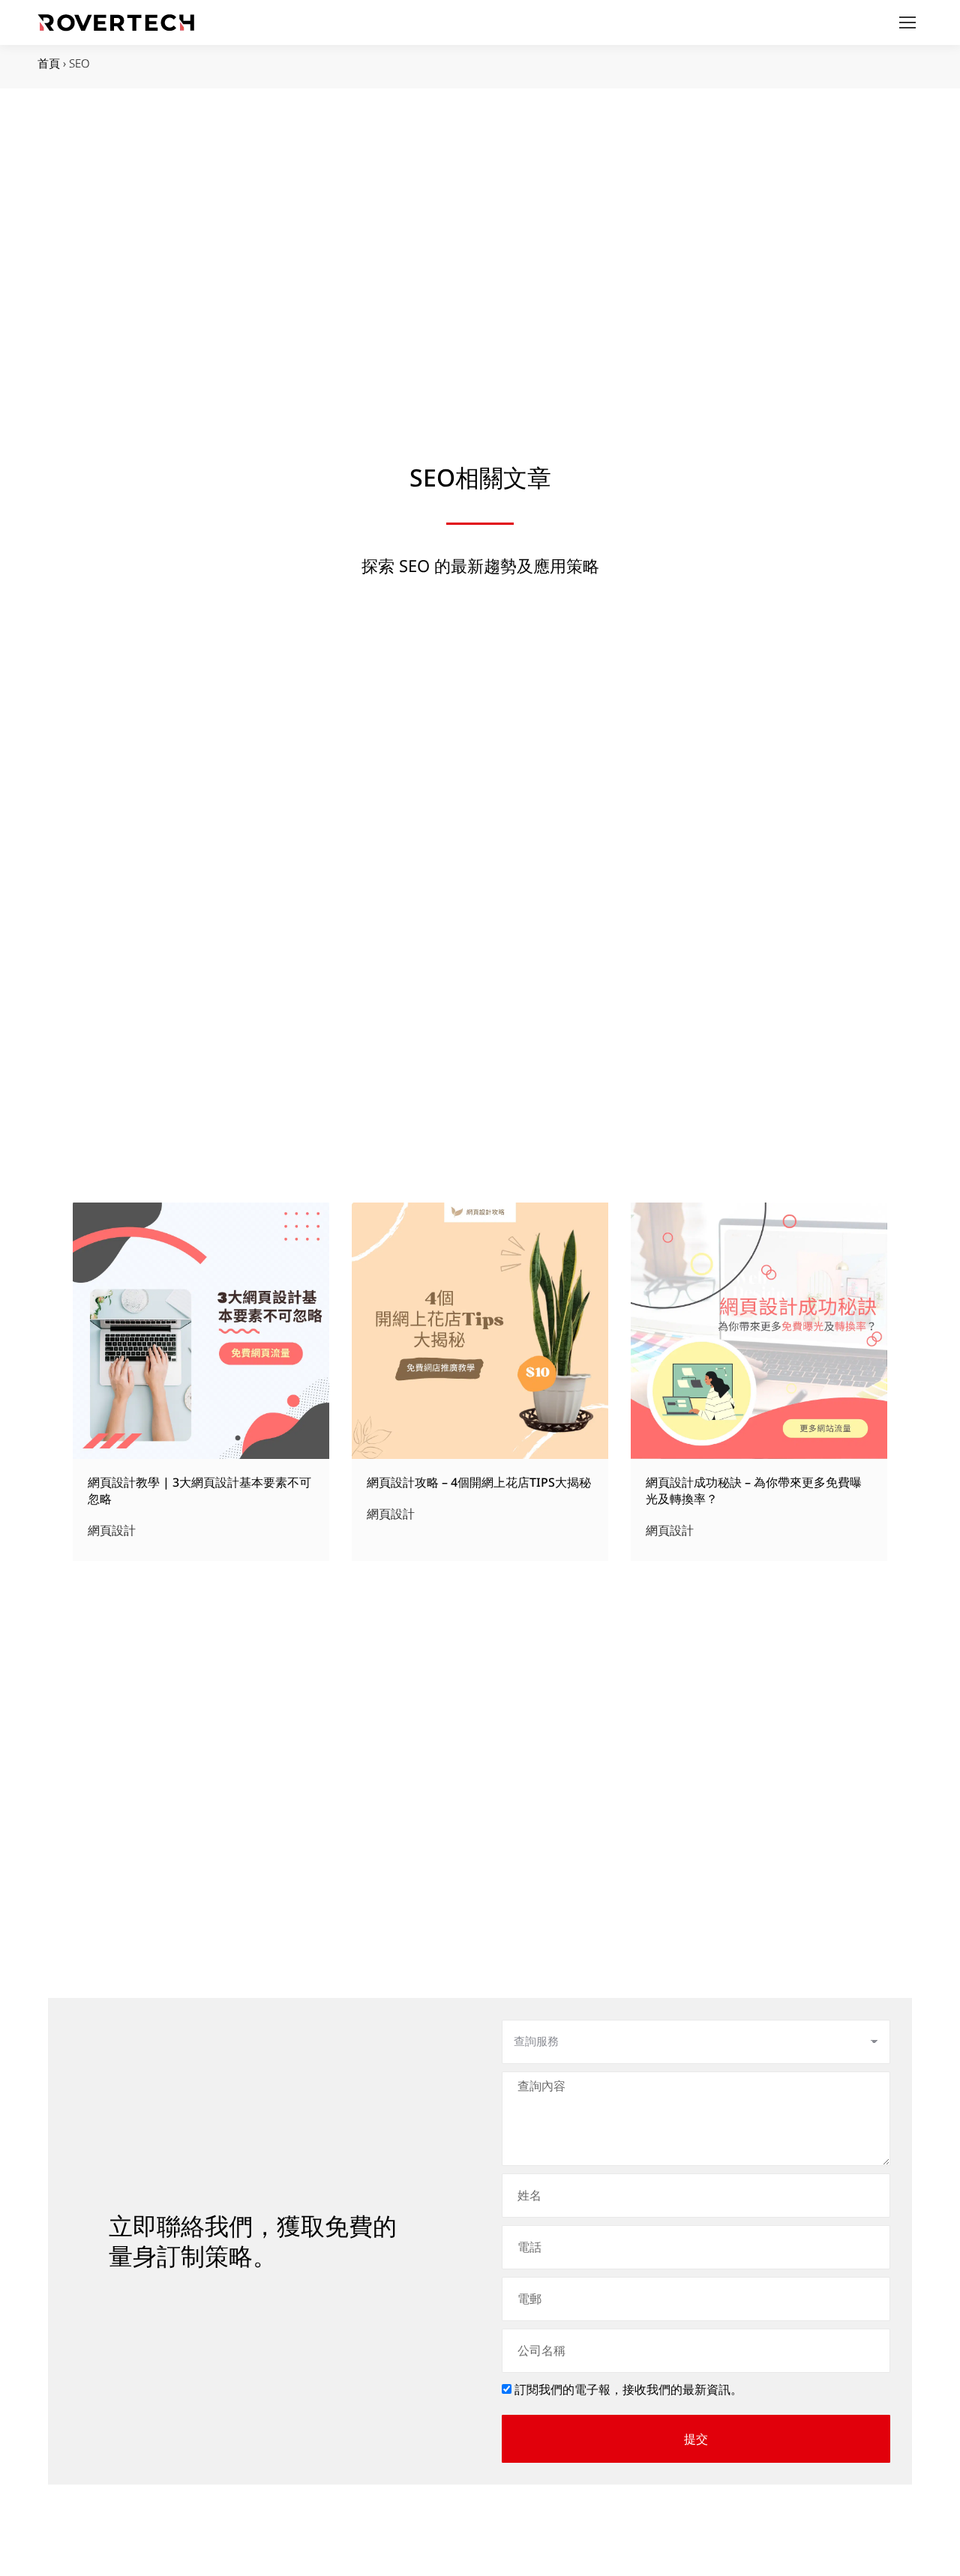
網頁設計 (112, 1531)
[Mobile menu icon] (907, 22)
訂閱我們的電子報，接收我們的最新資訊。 (628, 2389)
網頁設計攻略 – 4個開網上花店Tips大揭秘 (479, 1483)
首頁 (49, 63)
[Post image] (201, 1331)
